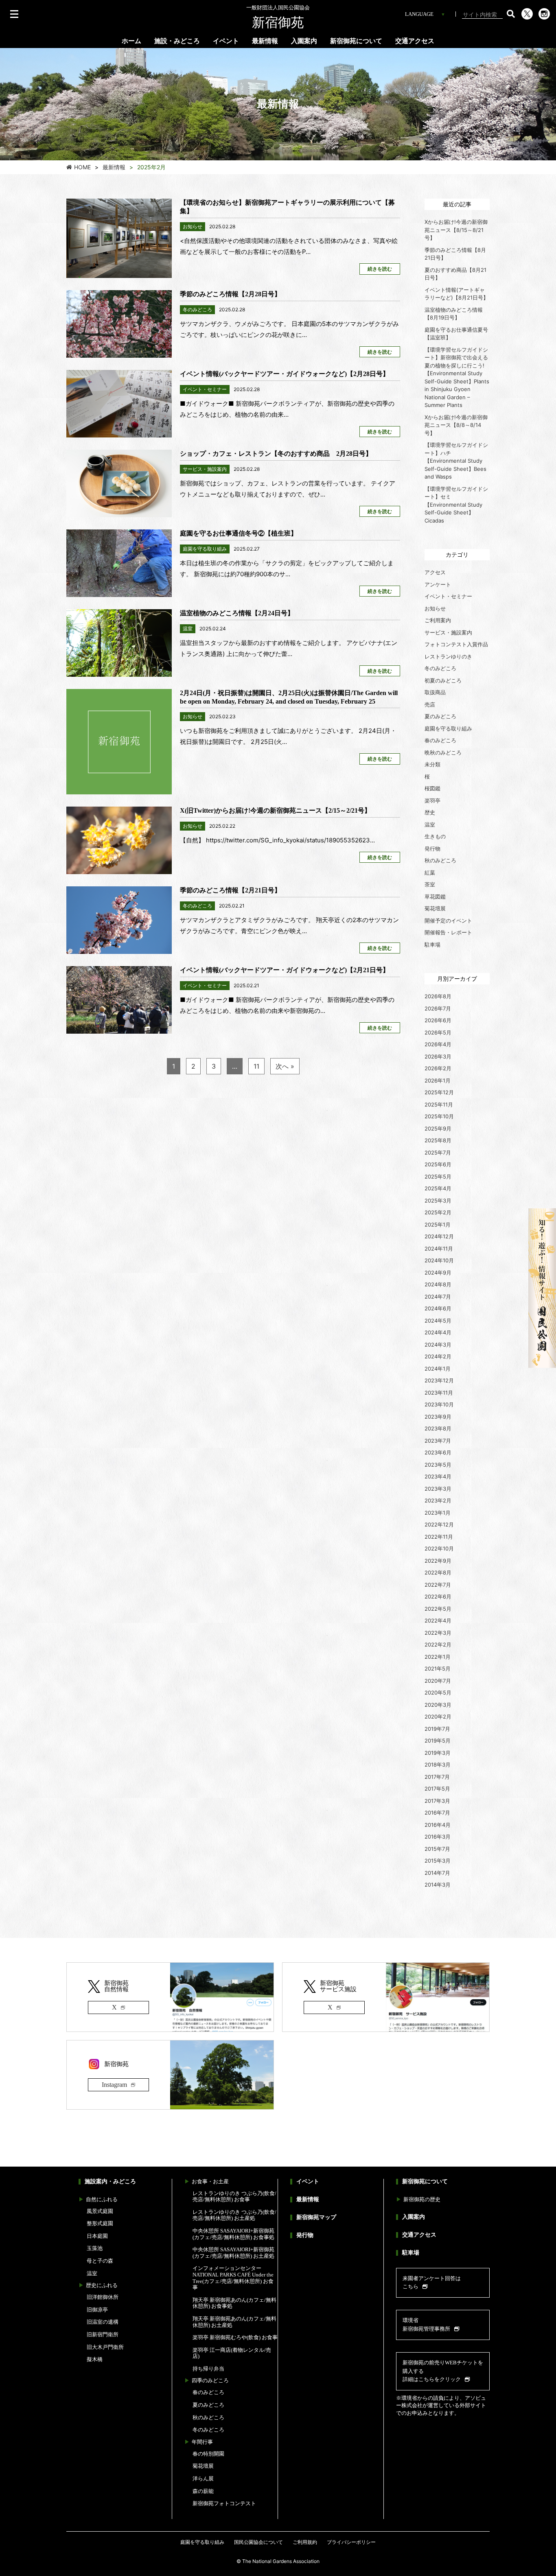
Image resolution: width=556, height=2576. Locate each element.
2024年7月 (438, 1297)
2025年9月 (438, 1128)
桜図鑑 (432, 788)
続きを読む (380, 269)
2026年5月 (438, 1032)
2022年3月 (438, 1633)
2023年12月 (439, 1380)
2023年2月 (438, 1500)
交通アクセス (415, 41)
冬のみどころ (440, 668)
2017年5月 (437, 1789)
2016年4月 (438, 1825)
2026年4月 (438, 1044)
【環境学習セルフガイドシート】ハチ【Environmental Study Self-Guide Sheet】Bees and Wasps (456, 461)
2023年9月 (438, 1417)
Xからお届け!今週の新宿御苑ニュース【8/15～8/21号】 (456, 230)
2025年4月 (438, 1188)
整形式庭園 (100, 2223)
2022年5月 (438, 1609)
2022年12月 (439, 1524)
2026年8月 (438, 996)
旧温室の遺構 (103, 2322)
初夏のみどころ (443, 680)
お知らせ (435, 608)
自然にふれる (102, 2199)
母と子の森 (100, 2261)
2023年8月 (438, 1428)
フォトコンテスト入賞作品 (456, 644)
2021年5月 (438, 1668)
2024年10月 (439, 1260)
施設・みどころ (177, 41)
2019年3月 (438, 1753)
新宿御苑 (278, 17)
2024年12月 (439, 1236)
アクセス (435, 572)
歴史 (430, 812)
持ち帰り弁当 (208, 2369)
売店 (430, 704)
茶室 (430, 884)
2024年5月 (438, 1321)
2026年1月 (438, 1080)
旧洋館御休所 (103, 2297)
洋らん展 (203, 2479)
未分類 (432, 764)
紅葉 (430, 873)
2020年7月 (438, 1681)
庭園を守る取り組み (448, 728)
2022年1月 (438, 1657)
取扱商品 (435, 692)
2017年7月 (437, 1777)
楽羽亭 (432, 800)
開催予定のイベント (448, 921)
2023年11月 (439, 1393)
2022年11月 (439, 1537)
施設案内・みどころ (110, 2181)
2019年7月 (437, 1729)
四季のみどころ (210, 2380)
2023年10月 (439, 1404)
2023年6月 (438, 1452)
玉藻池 (95, 2248)
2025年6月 (438, 1164)
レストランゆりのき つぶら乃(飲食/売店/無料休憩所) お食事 (234, 2197)
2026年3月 (438, 1056)
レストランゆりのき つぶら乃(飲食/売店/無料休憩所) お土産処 (234, 2215)
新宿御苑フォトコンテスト (224, 2503)
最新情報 (265, 41)
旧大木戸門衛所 (105, 2347)
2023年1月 (438, 1513)
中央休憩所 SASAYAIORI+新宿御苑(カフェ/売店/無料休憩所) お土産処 (233, 2253)
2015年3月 (438, 1861)
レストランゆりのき (448, 656)
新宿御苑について (356, 41)
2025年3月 (438, 1201)
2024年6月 (438, 1308)
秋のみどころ (440, 860)
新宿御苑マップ (316, 2217)
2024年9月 (438, 1273)
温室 (430, 824)
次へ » (285, 1066)
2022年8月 (438, 1572)
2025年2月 (438, 1212)
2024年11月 (439, 1249)
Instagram (114, 2085)
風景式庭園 (100, 2211)
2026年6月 (438, 1020)
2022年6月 (438, 1596)
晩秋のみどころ (443, 752)
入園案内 (304, 41)
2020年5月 (438, 1693)
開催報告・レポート (448, 932)
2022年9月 (438, 1561)
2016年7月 (437, 1813)
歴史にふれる (102, 2285)
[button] (511, 14)
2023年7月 (438, 1441)
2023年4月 (438, 1476)
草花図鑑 (435, 897)
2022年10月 (439, 1548)
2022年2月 (438, 1644)
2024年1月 (438, 1369)
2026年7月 (438, 1008)
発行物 (432, 848)
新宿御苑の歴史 (422, 2199)
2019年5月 (438, 1741)
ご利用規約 (305, 2542)
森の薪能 (203, 2491)
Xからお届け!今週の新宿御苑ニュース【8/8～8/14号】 (456, 425)
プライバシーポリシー (351, 2542)
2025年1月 (438, 1225)
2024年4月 (438, 1332)
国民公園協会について (258, 2542)
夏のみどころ (440, 716)
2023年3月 (438, 1489)
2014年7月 (437, 1873)
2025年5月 (438, 1176)
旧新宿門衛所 (103, 2334)
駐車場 (432, 945)
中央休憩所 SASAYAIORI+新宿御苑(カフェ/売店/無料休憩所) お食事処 (233, 2234)
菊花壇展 (435, 908)
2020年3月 (438, 1705)
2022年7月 (438, 1585)
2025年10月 (439, 1116)
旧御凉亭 (97, 2310)
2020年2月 (438, 1717)
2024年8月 (438, 1284)
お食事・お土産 (210, 2181)
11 (256, 1066)
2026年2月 (438, 1068)
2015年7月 (437, 1849)
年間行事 (202, 2442)
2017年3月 (437, 1801)
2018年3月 (438, 1765)
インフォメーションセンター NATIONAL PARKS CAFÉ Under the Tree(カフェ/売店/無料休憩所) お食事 (233, 2278)
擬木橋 (95, 2359)
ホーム (131, 41)
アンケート (438, 584)
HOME (82, 167)
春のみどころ (440, 740)
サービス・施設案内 (448, 632)
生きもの (435, 836)
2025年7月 (438, 1152)
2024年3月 (438, 1345)
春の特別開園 (208, 2454)
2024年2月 (438, 1356)
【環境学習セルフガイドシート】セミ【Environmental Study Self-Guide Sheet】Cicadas (456, 505)
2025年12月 (439, 1092)
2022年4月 (438, 1620)
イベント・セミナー (448, 596)
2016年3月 (438, 1837)
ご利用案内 (438, 620)
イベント (226, 41)
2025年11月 (439, 1104)
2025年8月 (438, 1140)
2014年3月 (438, 1885)
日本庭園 (97, 2236)
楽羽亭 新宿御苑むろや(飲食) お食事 (235, 2337)
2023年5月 (438, 1465)
